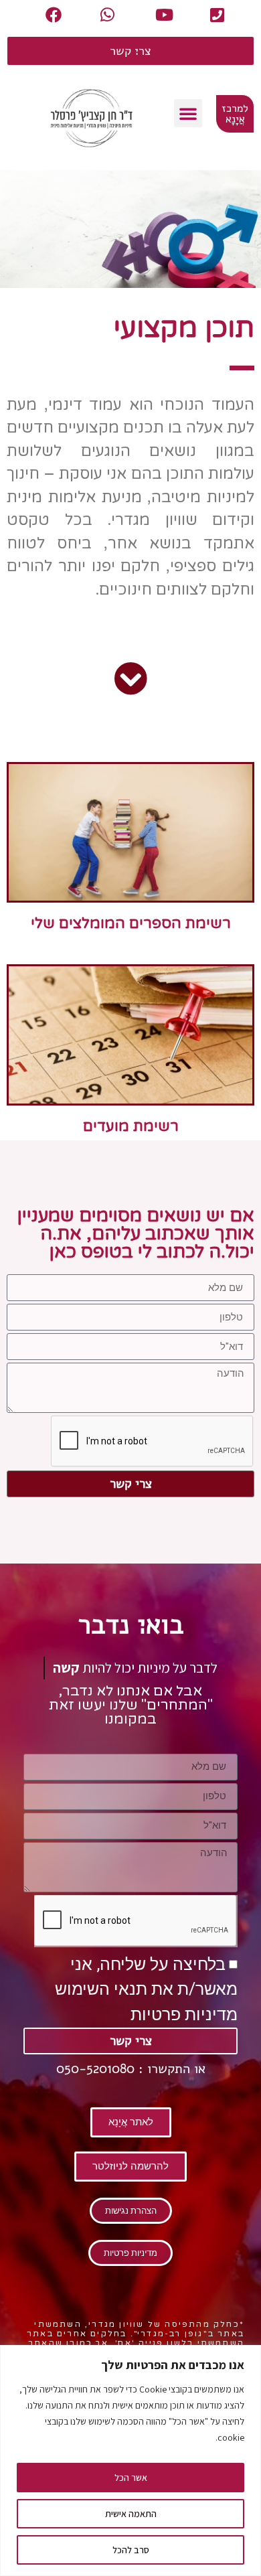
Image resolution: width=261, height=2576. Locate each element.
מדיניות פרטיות (184, 2015)
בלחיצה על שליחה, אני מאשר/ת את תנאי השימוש (146, 1989)
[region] (130, 2460)
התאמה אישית (131, 2514)
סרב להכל (131, 2550)
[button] (188, 113)
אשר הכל (131, 2478)
